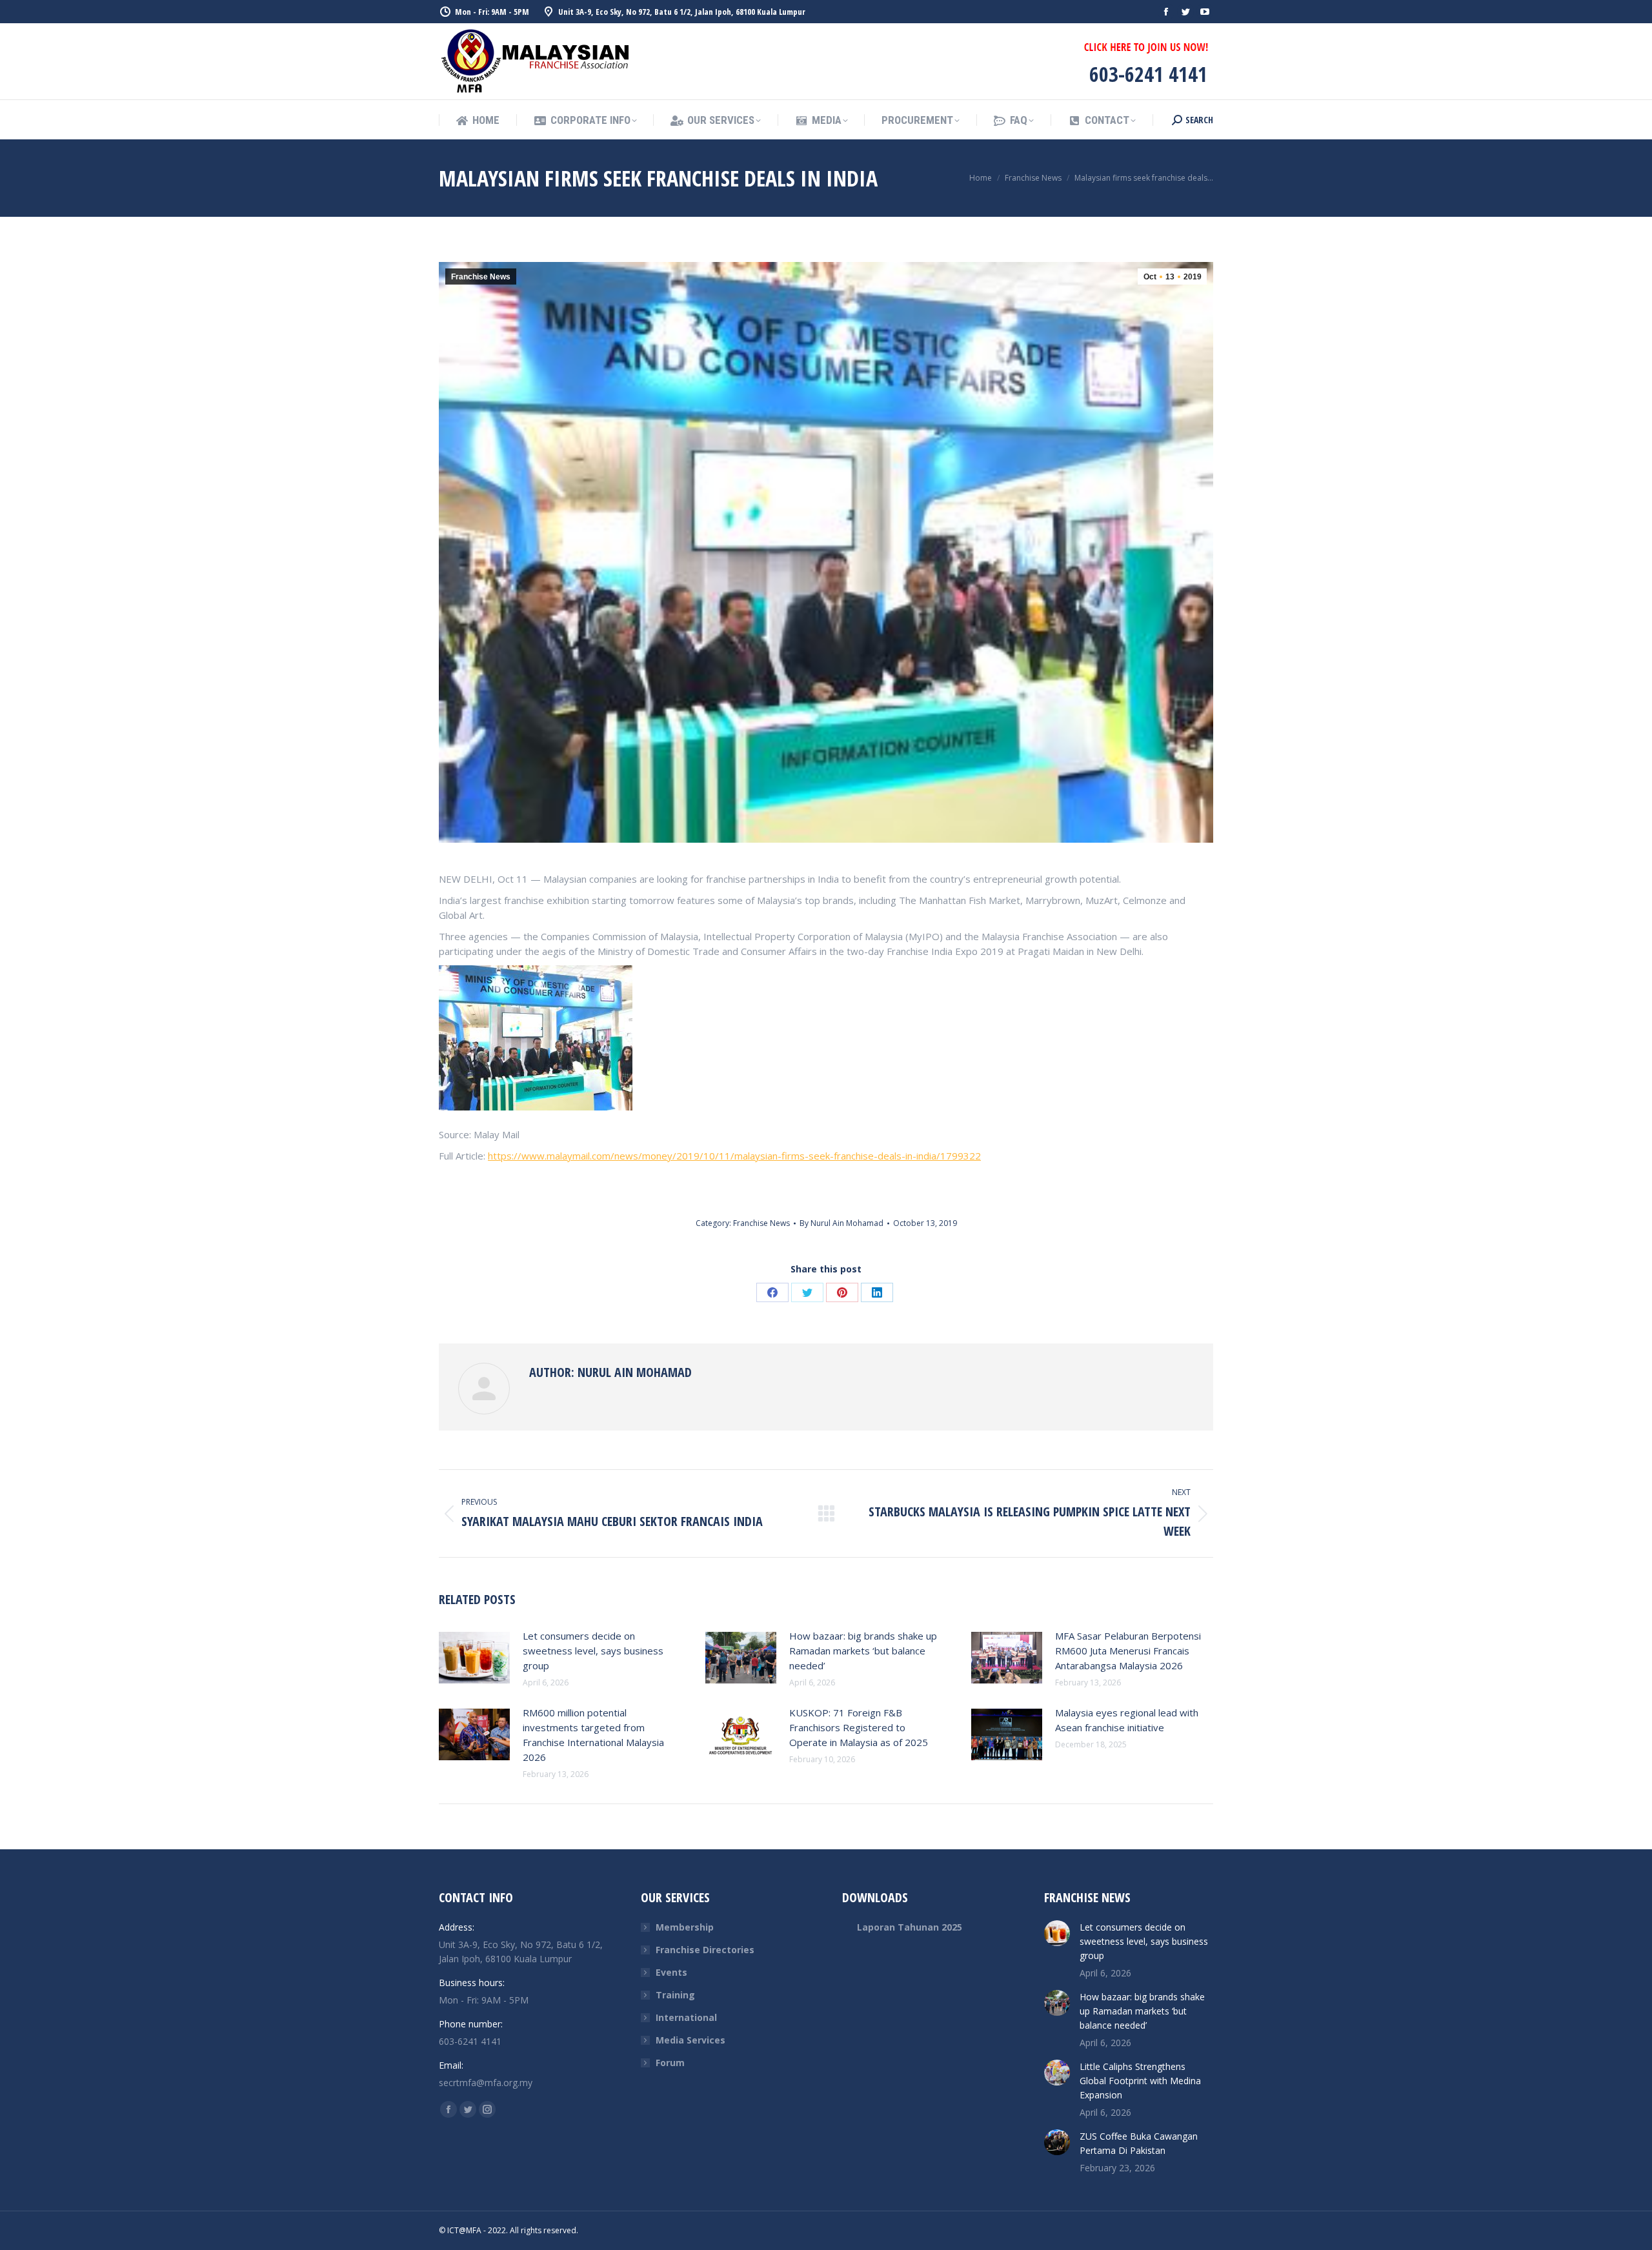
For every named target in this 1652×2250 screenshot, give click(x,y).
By (841, 1223)
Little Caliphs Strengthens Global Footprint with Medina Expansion (1140, 2081)
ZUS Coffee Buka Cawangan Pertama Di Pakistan (1139, 2143)
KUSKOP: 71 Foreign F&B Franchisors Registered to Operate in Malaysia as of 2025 (859, 1727)
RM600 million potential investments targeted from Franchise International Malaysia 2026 (593, 1735)
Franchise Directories (705, 1950)
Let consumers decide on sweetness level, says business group (593, 1651)
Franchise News (481, 277)
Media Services (690, 2040)
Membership (685, 1927)
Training (675, 1995)
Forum (670, 2063)
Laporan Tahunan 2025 (910, 1927)
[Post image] (474, 1658)
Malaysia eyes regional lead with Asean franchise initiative (1127, 1720)
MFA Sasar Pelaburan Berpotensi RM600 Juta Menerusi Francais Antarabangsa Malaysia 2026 (1128, 1651)
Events (671, 1972)
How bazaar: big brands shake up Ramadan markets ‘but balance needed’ (863, 1651)
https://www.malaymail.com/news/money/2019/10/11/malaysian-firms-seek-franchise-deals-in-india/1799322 (734, 1156)
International (686, 2017)
